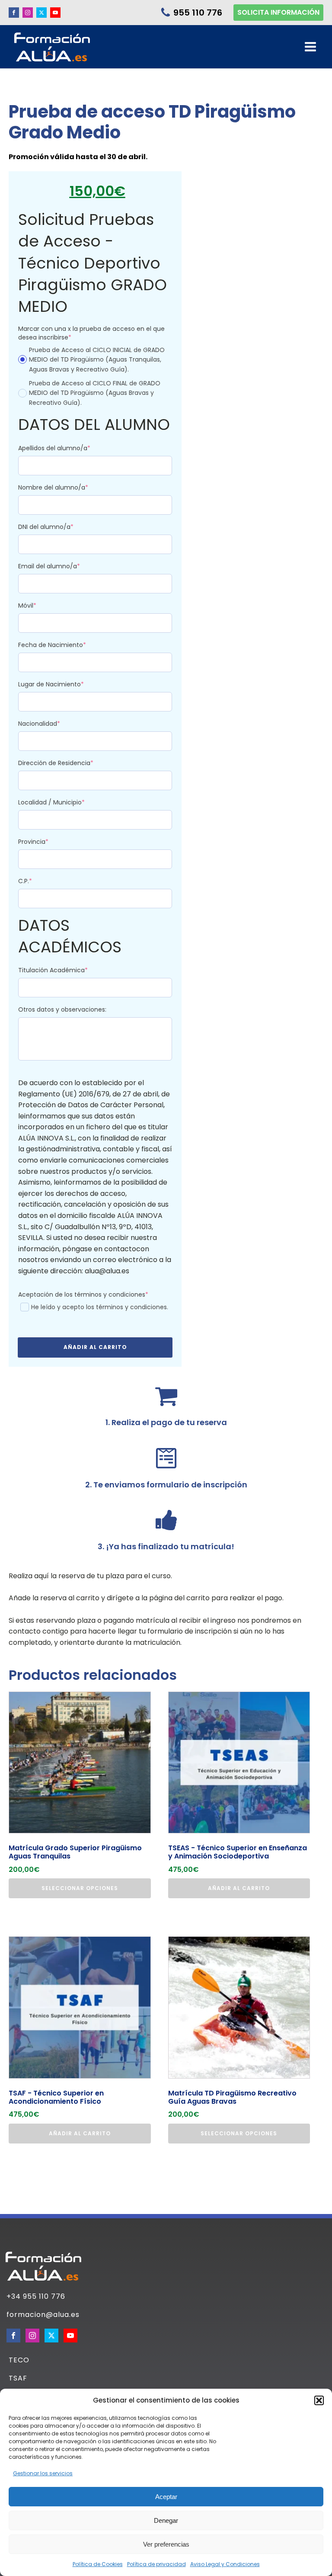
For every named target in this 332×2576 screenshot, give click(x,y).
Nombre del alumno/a (69, 487)
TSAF (18, 2378)
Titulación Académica (68, 970)
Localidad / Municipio (67, 802)
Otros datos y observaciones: (62, 1009)
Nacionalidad (54, 724)
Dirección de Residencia (71, 763)
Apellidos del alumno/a (70, 448)
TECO (19, 2360)
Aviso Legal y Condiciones (225, 2564)
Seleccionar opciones (80, 1888)
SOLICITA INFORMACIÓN (278, 12)
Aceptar (166, 2497)
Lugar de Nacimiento (66, 684)
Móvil (43, 606)
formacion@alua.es (43, 2315)
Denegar (166, 2520)
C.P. (40, 881)
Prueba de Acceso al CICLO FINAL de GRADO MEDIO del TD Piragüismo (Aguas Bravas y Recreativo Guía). (95, 393)
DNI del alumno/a (61, 527)
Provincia (49, 842)
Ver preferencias (166, 2544)
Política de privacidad (156, 2564)
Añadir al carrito (95, 1347)
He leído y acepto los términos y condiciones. (100, 1307)
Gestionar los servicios (43, 2473)
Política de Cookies (98, 2564)
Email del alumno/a (64, 566)
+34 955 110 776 (36, 2297)
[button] (319, 2400)
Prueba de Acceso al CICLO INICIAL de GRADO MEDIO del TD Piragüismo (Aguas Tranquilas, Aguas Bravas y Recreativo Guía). (97, 360)
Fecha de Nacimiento (67, 645)
